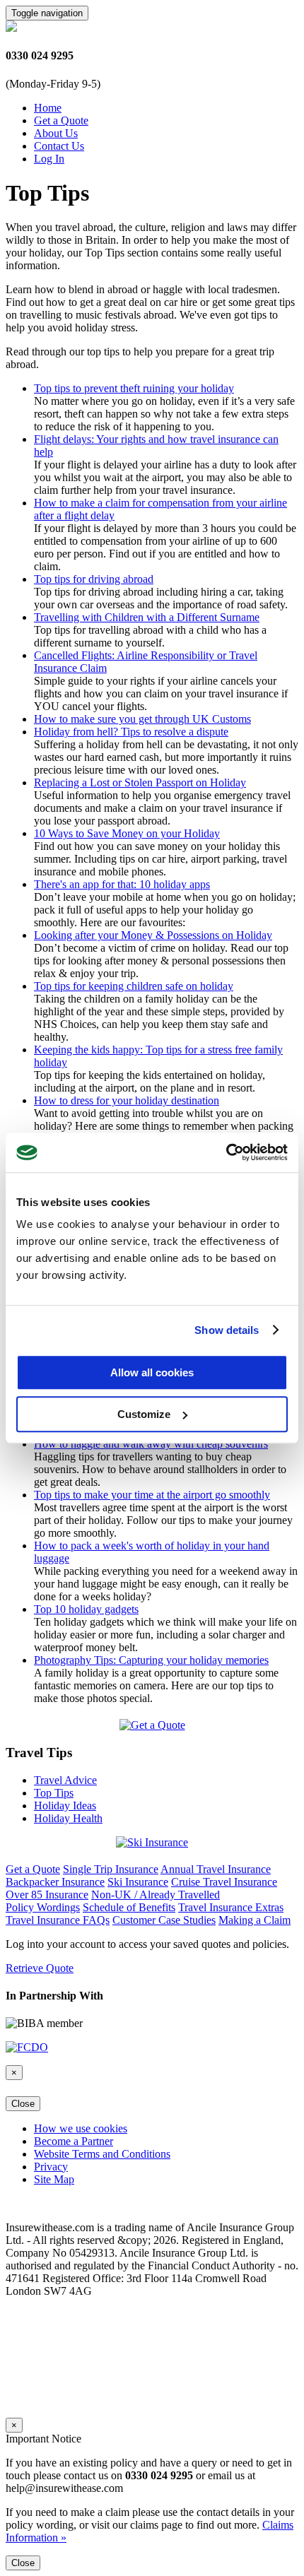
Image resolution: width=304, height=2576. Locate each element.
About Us (56, 133)
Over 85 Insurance (47, 1895)
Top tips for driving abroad (94, 579)
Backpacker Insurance (55, 1882)
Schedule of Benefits (129, 1907)
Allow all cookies (152, 1372)
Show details (227, 1330)
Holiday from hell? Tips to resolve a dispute (131, 732)
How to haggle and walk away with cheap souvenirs (151, 1444)
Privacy (51, 2167)
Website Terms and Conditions (102, 2154)
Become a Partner (74, 2141)
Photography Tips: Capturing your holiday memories (151, 1660)
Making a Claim (255, 1920)
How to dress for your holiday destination (127, 1100)
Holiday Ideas (65, 1806)
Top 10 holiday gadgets (86, 1609)
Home (48, 108)
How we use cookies (81, 2128)
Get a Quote (61, 120)
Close (23, 2104)
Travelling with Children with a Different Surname (147, 617)
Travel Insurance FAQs (58, 1920)
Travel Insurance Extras (231, 1907)
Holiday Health (68, 1818)
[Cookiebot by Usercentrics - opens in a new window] (226, 1152)
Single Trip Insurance (111, 1869)
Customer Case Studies (164, 1920)
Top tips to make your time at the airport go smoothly (152, 1495)
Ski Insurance (138, 1882)
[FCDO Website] (27, 2047)
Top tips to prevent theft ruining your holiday (134, 388)
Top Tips (54, 1793)
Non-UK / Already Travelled (156, 1895)
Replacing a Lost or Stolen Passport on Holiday (140, 782)
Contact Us (59, 146)
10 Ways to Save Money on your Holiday (127, 833)
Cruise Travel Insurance (224, 1882)
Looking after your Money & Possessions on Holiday (153, 935)
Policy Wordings (43, 1907)
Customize (144, 1414)
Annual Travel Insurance (216, 1869)
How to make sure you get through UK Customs (142, 719)
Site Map (54, 2179)
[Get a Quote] (152, 1725)
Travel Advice (65, 1780)
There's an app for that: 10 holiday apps (122, 884)
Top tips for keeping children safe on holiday (134, 986)
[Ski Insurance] (152, 1842)
